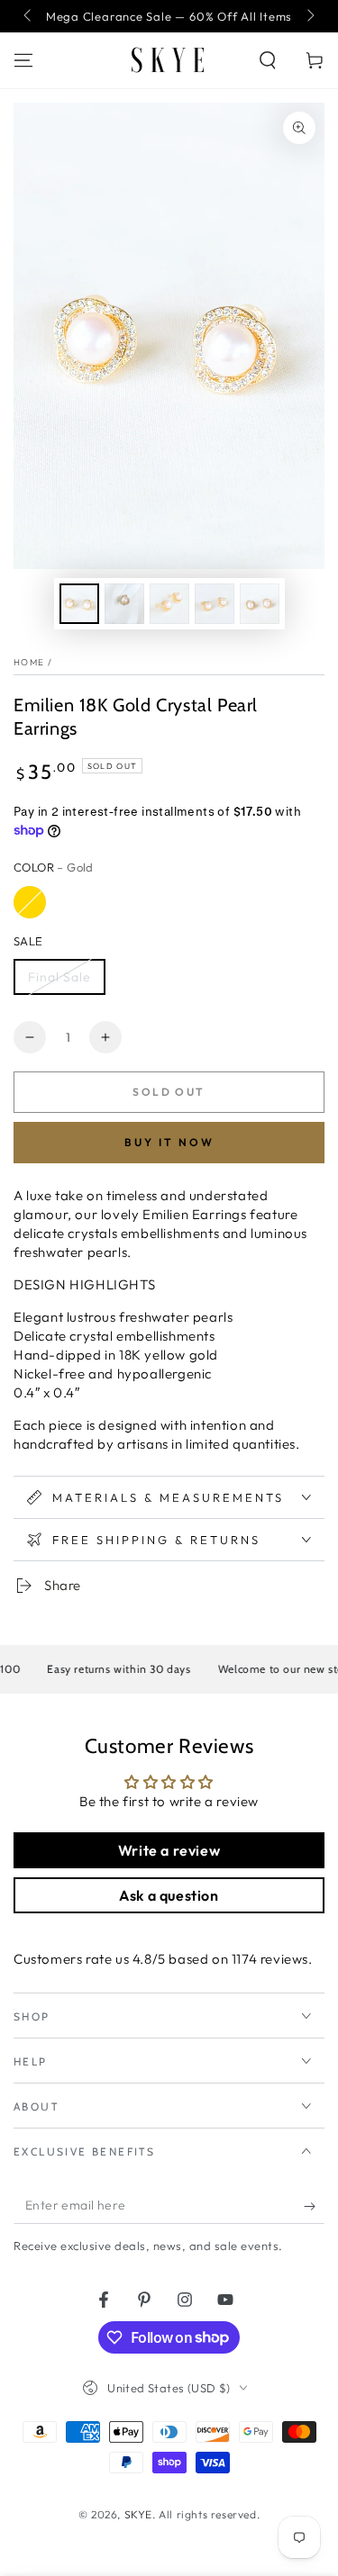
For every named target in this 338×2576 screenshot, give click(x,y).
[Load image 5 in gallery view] (260, 604)
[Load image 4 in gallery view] (215, 604)
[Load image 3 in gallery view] (169, 604)
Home (29, 662)
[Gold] (30, 902)
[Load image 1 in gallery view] (79, 604)
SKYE (138, 2514)
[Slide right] (309, 16)
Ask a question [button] (169, 1895)
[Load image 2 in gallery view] (124, 604)
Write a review (169, 1850)
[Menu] (23, 60)
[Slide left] (29, 16)
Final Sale (59, 977)
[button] (268, 60)
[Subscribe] (314, 2206)
